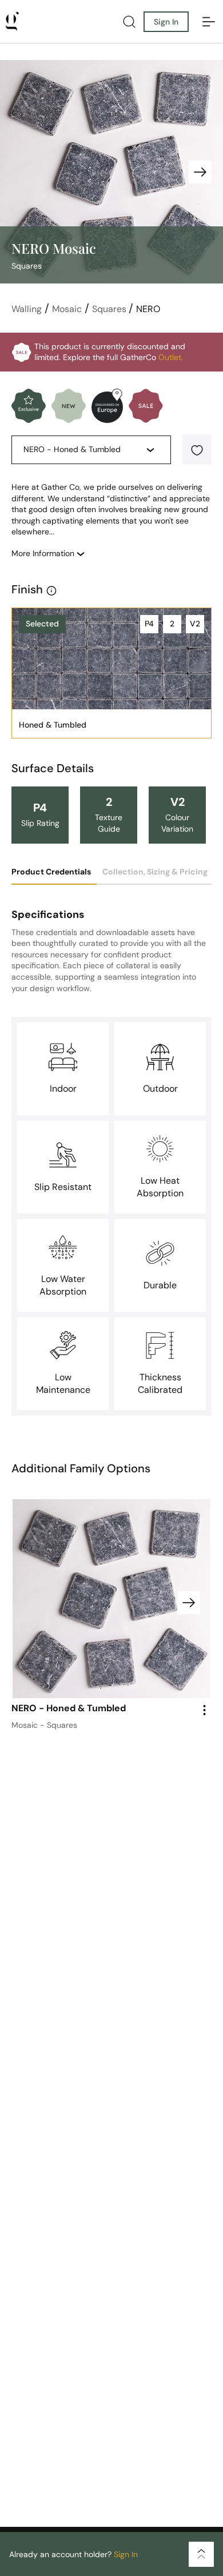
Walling (27, 309)
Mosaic (67, 309)
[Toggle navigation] (209, 22)
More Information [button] (44, 553)
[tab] (54, 876)
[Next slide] (200, 172)
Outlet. (171, 357)
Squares (110, 309)
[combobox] (83, 450)
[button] (197, 450)
